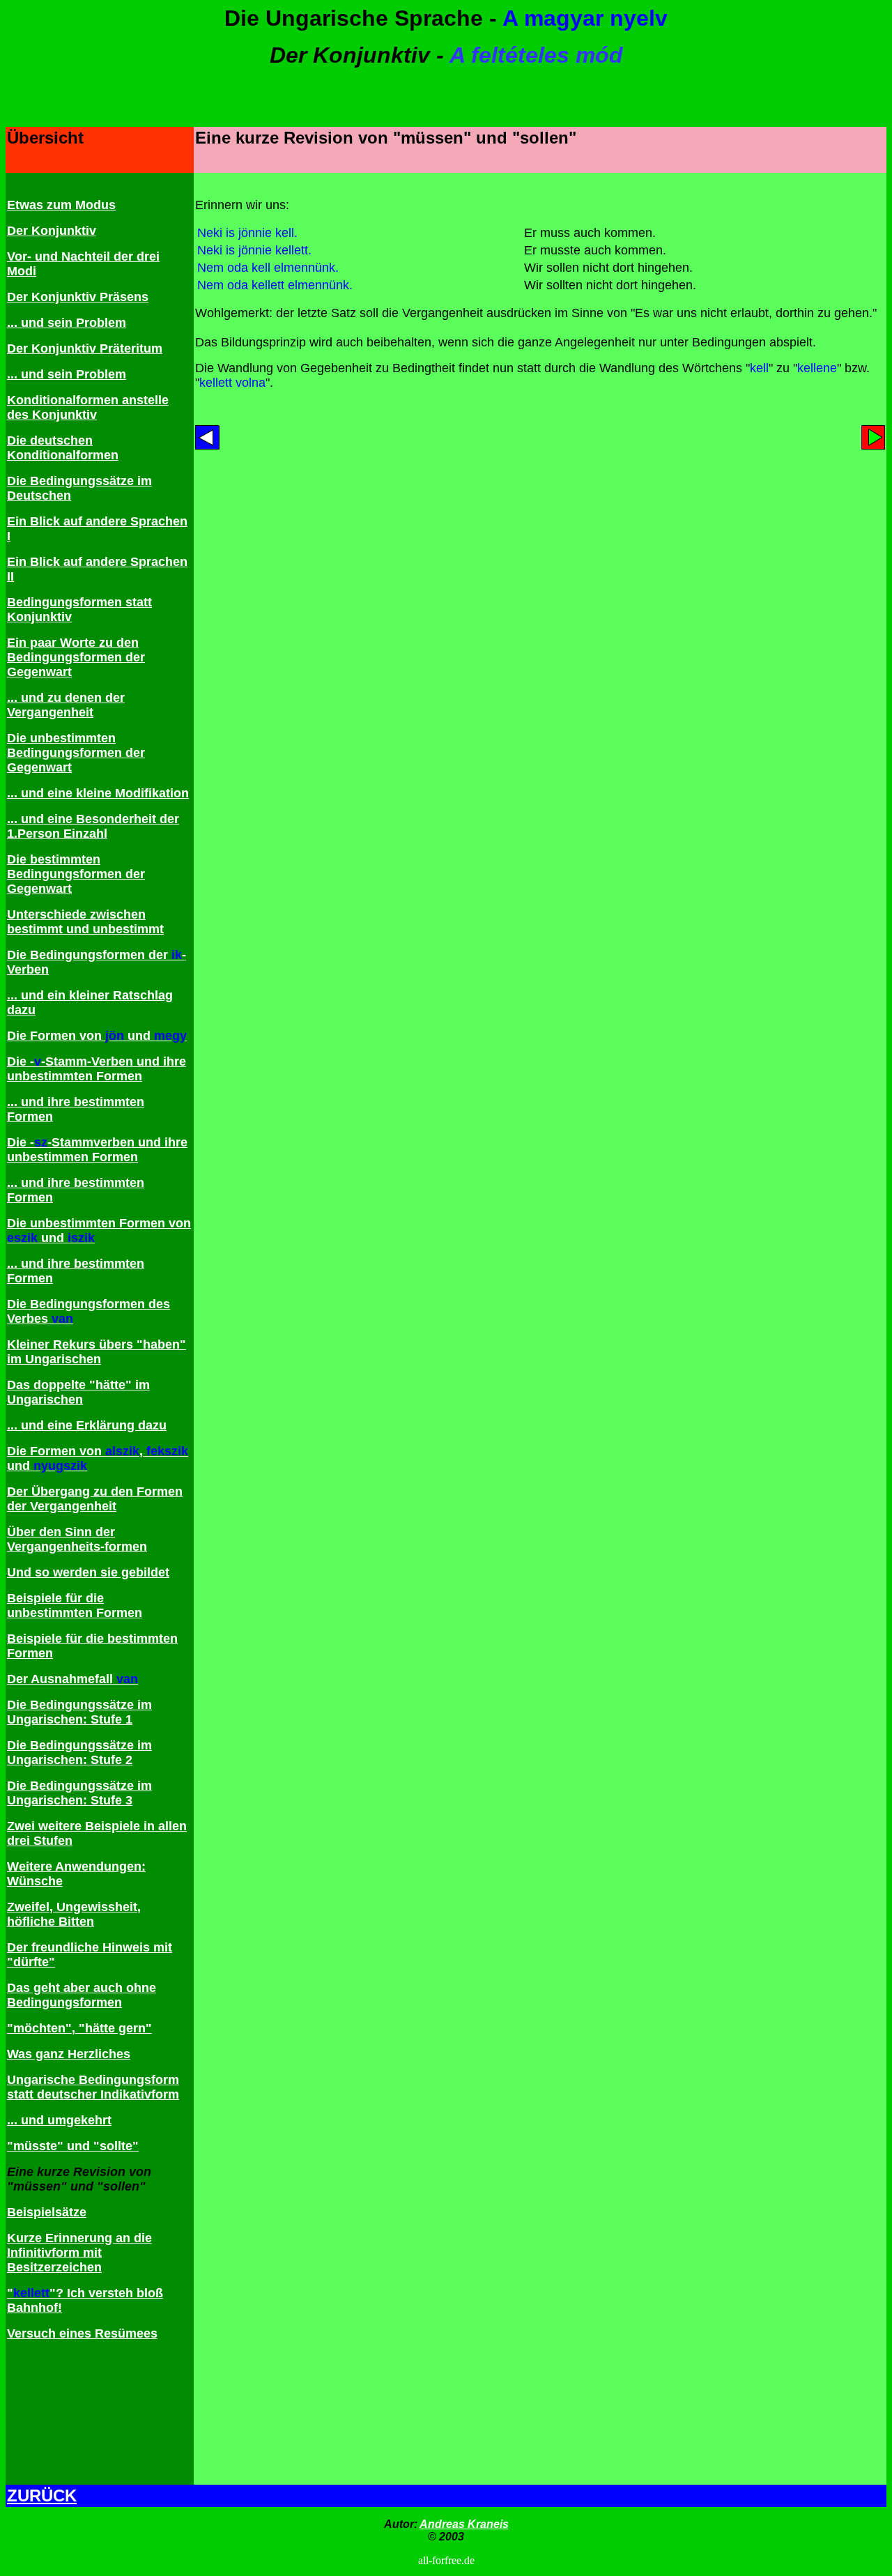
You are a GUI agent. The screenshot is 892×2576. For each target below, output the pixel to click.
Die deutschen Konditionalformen (63, 448)
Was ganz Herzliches (69, 2054)
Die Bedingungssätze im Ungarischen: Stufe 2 (79, 1753)
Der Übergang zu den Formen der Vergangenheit (95, 1499)
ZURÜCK (42, 2495)
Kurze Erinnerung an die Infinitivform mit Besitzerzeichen (79, 2253)
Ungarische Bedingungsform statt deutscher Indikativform (93, 2087)
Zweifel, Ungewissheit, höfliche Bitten (74, 1914)
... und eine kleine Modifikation (98, 793)
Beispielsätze (47, 2212)
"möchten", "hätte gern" (79, 2028)
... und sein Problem (67, 323)
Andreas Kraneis (464, 2524)
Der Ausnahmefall (72, 1679)
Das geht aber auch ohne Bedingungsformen (82, 1995)
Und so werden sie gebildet (88, 1572)
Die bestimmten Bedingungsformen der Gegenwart (76, 874)
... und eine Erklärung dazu (87, 1425)
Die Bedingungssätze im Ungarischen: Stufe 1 (79, 1712)
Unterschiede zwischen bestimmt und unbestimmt (85, 922)
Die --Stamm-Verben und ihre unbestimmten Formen (97, 1069)
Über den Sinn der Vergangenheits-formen (77, 1539)
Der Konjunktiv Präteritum (85, 348)
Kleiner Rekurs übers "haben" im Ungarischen (97, 1352)
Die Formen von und (97, 1036)
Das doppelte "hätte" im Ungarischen (78, 1392)
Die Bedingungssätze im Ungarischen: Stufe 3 (79, 1793)
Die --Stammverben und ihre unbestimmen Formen (97, 1150)
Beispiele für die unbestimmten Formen (75, 1605)
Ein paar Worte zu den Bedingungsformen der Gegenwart (76, 657)
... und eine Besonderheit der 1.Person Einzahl (93, 826)
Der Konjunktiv (52, 231)
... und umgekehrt (59, 2120)
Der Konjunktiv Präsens (78, 297)
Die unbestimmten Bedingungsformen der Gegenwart (76, 753)
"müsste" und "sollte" (73, 2146)
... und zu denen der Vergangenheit (66, 705)
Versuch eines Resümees (82, 2333)
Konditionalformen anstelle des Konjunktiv (88, 407)
